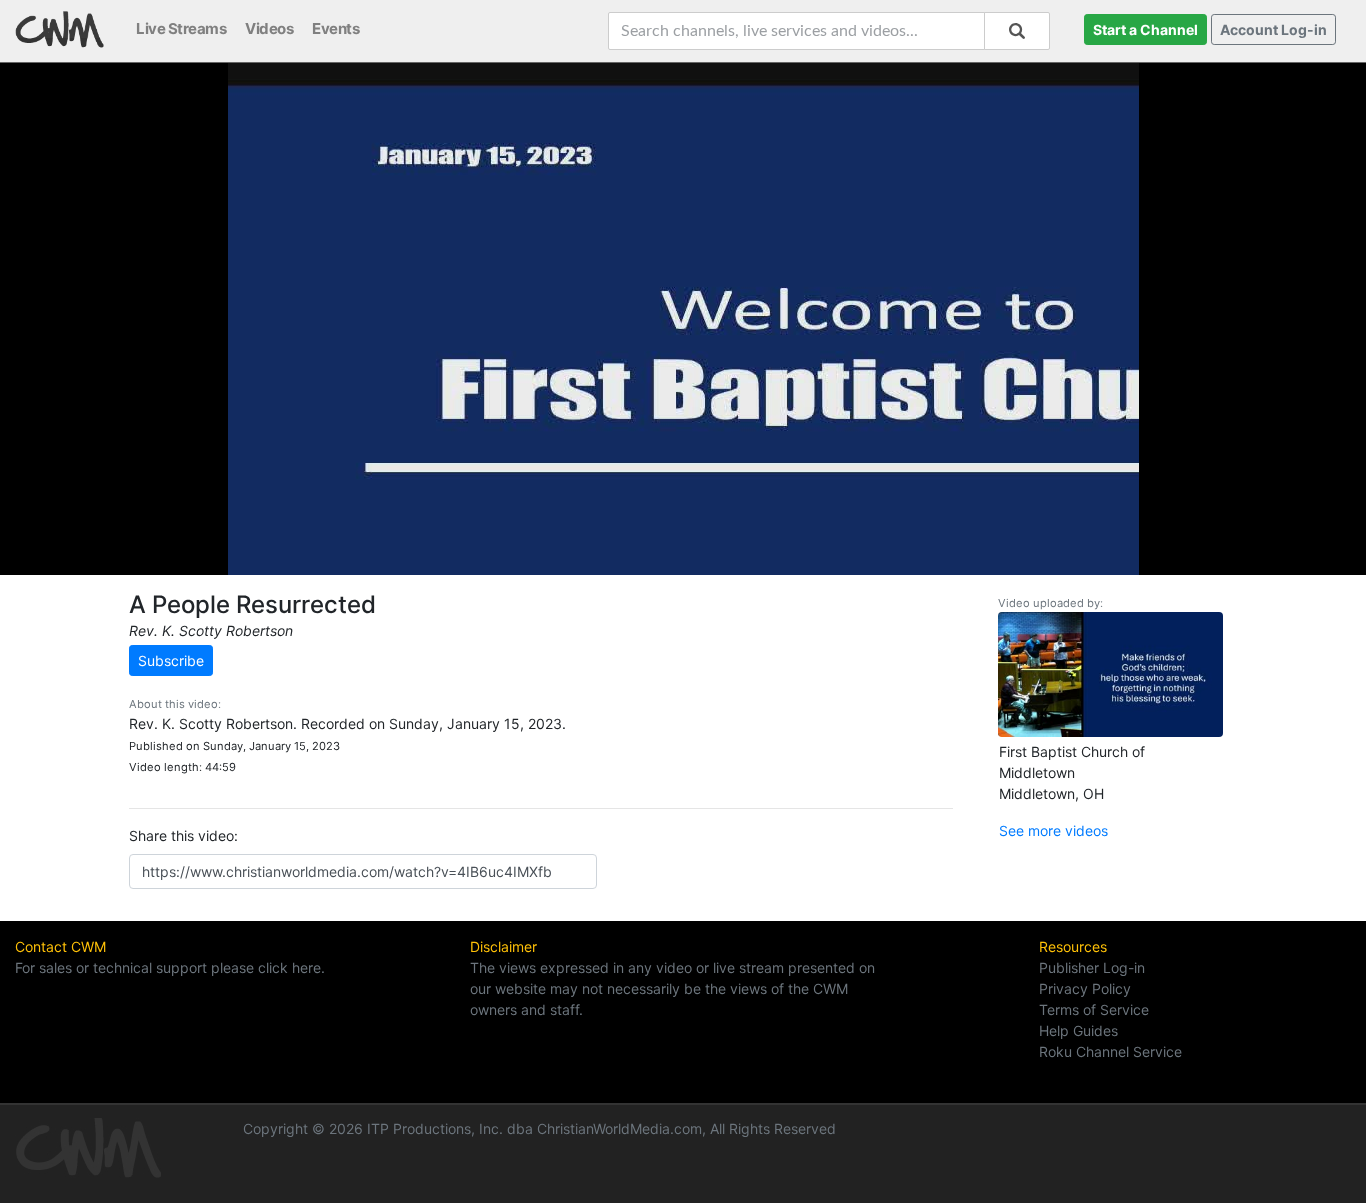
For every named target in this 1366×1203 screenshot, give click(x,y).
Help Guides (1078, 1030)
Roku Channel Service (1110, 1051)
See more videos (1053, 830)
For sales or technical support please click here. (170, 967)
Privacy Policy (1085, 988)
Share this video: (183, 835)
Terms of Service (1094, 1009)
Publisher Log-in (1092, 967)
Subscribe (171, 660)
